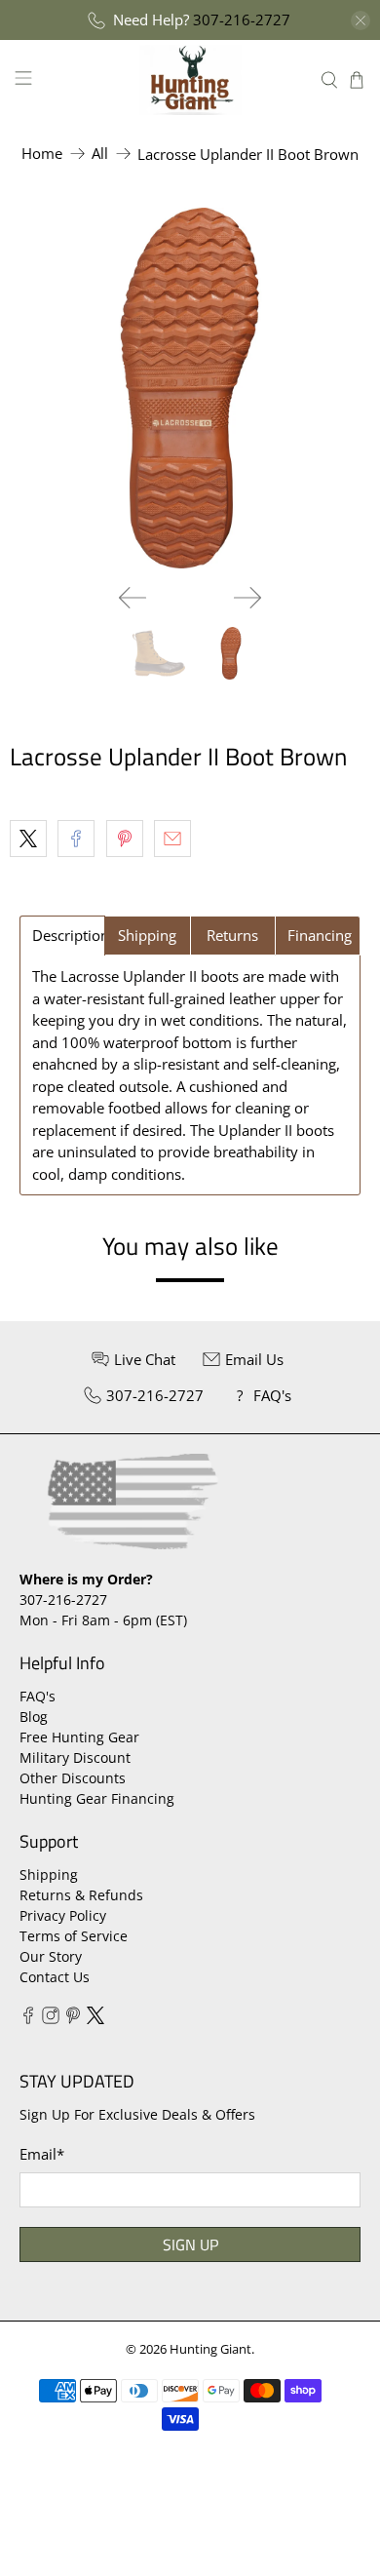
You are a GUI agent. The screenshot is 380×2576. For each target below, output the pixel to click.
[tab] (62, 936)
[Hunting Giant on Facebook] (28, 2019)
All (100, 154)
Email (42, 2154)
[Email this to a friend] (172, 839)
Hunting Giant (210, 2349)
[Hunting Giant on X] (95, 2019)
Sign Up (190, 2244)
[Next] (247, 598)
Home (42, 154)
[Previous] (133, 598)
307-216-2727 (242, 20)
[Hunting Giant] (190, 79)
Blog (34, 1717)
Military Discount (75, 1757)
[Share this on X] (28, 839)
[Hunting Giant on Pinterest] (73, 2019)
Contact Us (55, 1977)
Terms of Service (74, 1936)
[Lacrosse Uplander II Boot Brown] (190, 388)
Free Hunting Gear (79, 1737)
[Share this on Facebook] (76, 839)
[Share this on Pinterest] (125, 839)
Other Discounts (73, 1778)
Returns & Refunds (81, 1895)
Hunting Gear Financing (97, 1798)
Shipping (49, 1874)
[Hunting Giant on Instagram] (51, 2019)
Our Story (51, 1956)
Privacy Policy (63, 1915)
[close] (361, 20)
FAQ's (38, 1696)
